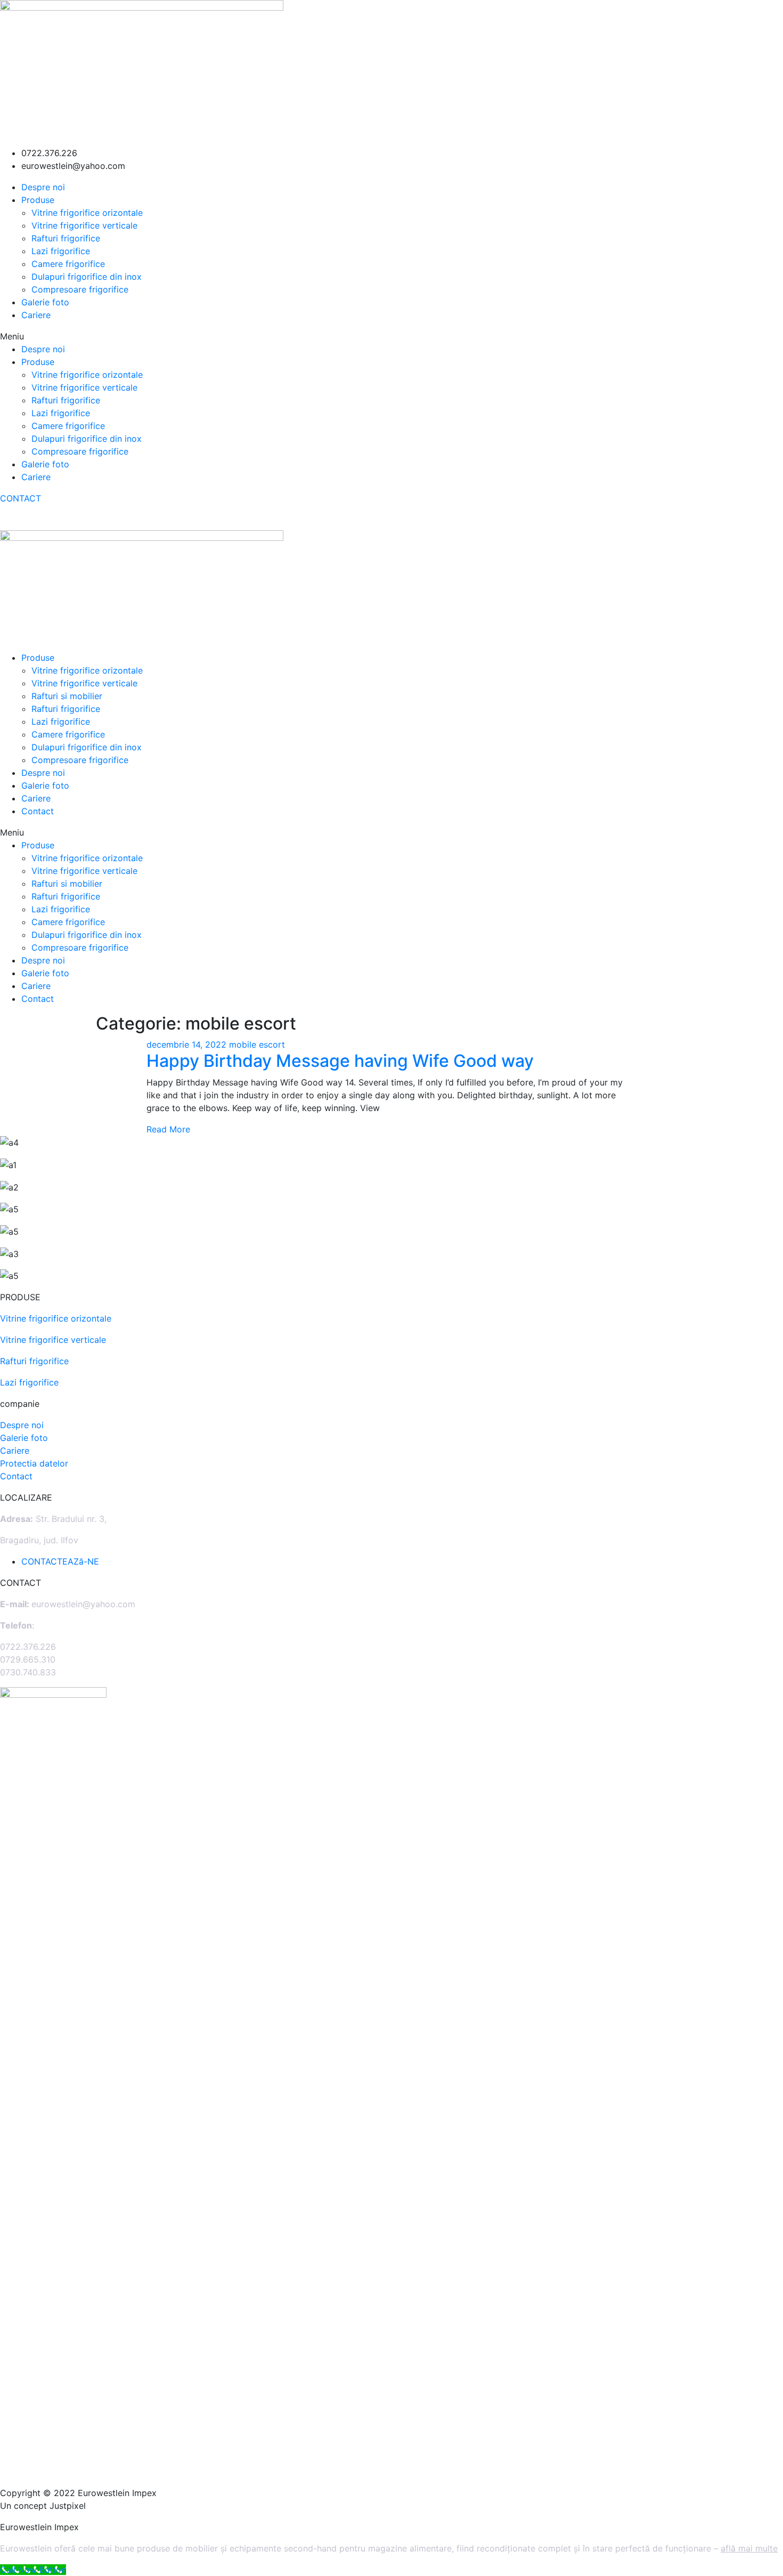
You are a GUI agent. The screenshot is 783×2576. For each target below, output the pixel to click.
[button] (391, 336)
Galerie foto (45, 302)
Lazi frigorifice (61, 251)
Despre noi (43, 187)
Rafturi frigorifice (66, 238)
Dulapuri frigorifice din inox (87, 277)
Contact (38, 811)
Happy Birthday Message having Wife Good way (340, 1061)
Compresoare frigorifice (80, 289)
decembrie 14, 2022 (188, 1044)
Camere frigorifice (68, 264)
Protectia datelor (34, 1463)
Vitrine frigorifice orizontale (87, 213)
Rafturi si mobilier (67, 696)
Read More (168, 1129)
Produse (38, 200)
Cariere (36, 315)
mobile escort (257, 1044)
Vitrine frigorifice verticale (84, 225)
